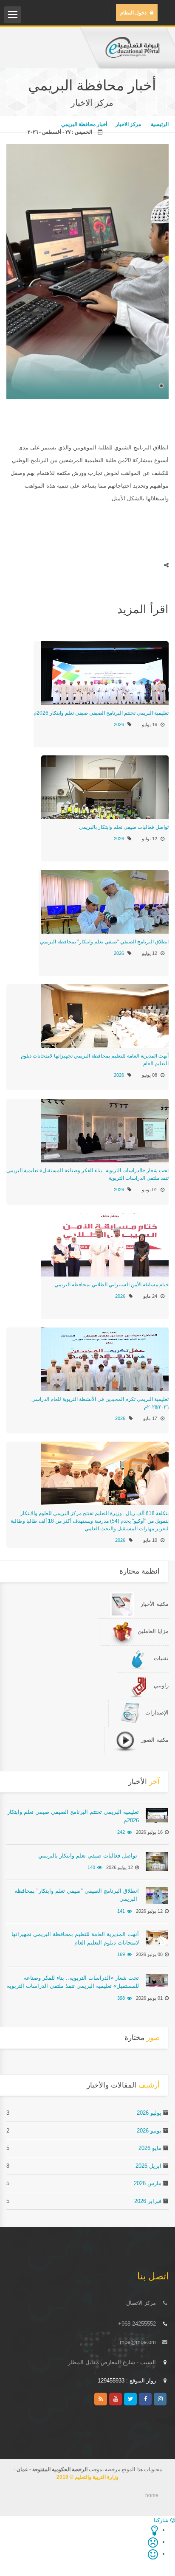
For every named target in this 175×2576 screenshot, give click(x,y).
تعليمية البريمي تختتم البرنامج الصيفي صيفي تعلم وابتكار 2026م (101, 713)
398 (121, 1998)
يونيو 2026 (149, 2131)
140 (91, 1867)
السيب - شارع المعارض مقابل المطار (112, 2362)
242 (121, 1832)
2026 (119, 724)
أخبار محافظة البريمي (84, 124)
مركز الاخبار (128, 124)
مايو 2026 (150, 2148)
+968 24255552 (137, 2324)
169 (121, 1954)
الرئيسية (159, 124)
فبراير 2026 (148, 2201)
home (152, 2495)
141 (121, 1911)
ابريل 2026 (148, 2166)
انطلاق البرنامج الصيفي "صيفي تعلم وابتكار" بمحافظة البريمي (104, 942)
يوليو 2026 (149, 2113)
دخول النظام (133, 13)
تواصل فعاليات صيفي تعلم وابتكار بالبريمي (123, 827)
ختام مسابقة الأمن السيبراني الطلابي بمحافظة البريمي (111, 1285)
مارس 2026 (148, 2183)
